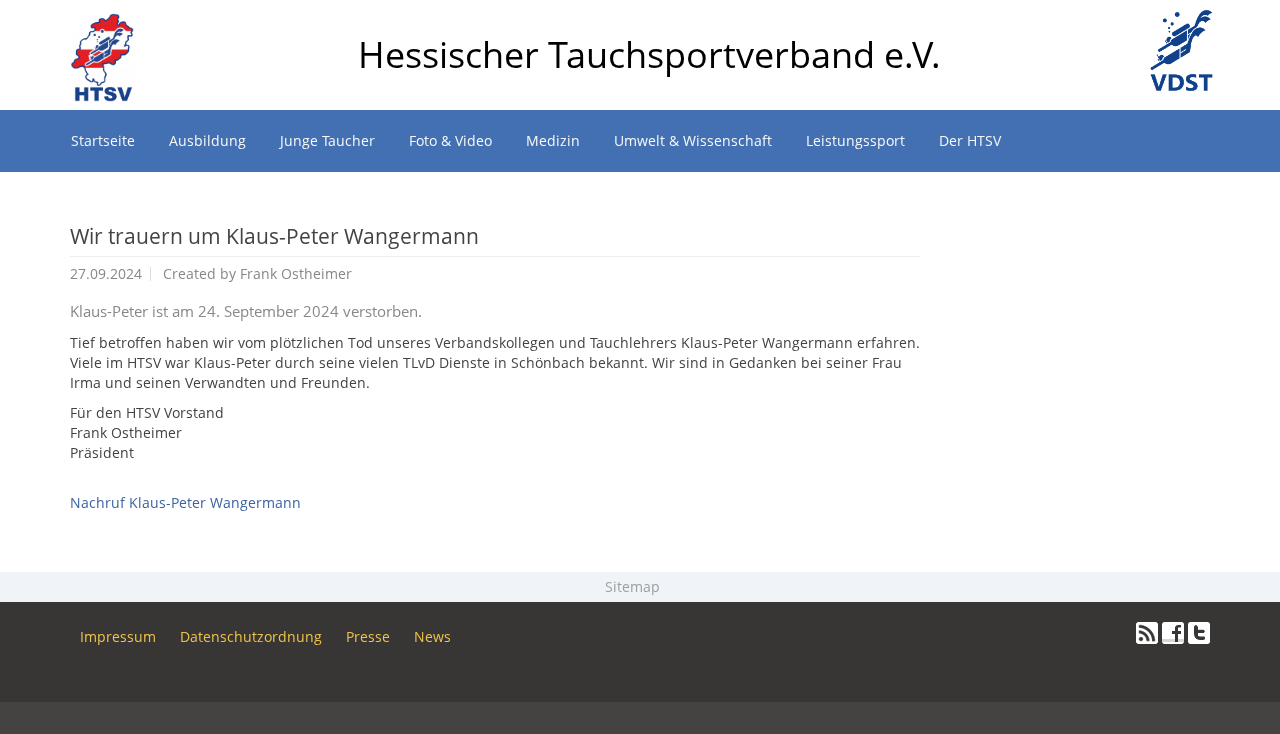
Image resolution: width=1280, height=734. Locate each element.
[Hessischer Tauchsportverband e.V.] (110, 25)
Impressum (118, 636)
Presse (368, 636)
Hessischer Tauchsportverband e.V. (649, 54)
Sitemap (634, 586)
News (432, 636)
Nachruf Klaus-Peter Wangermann (185, 502)
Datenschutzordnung (251, 636)
